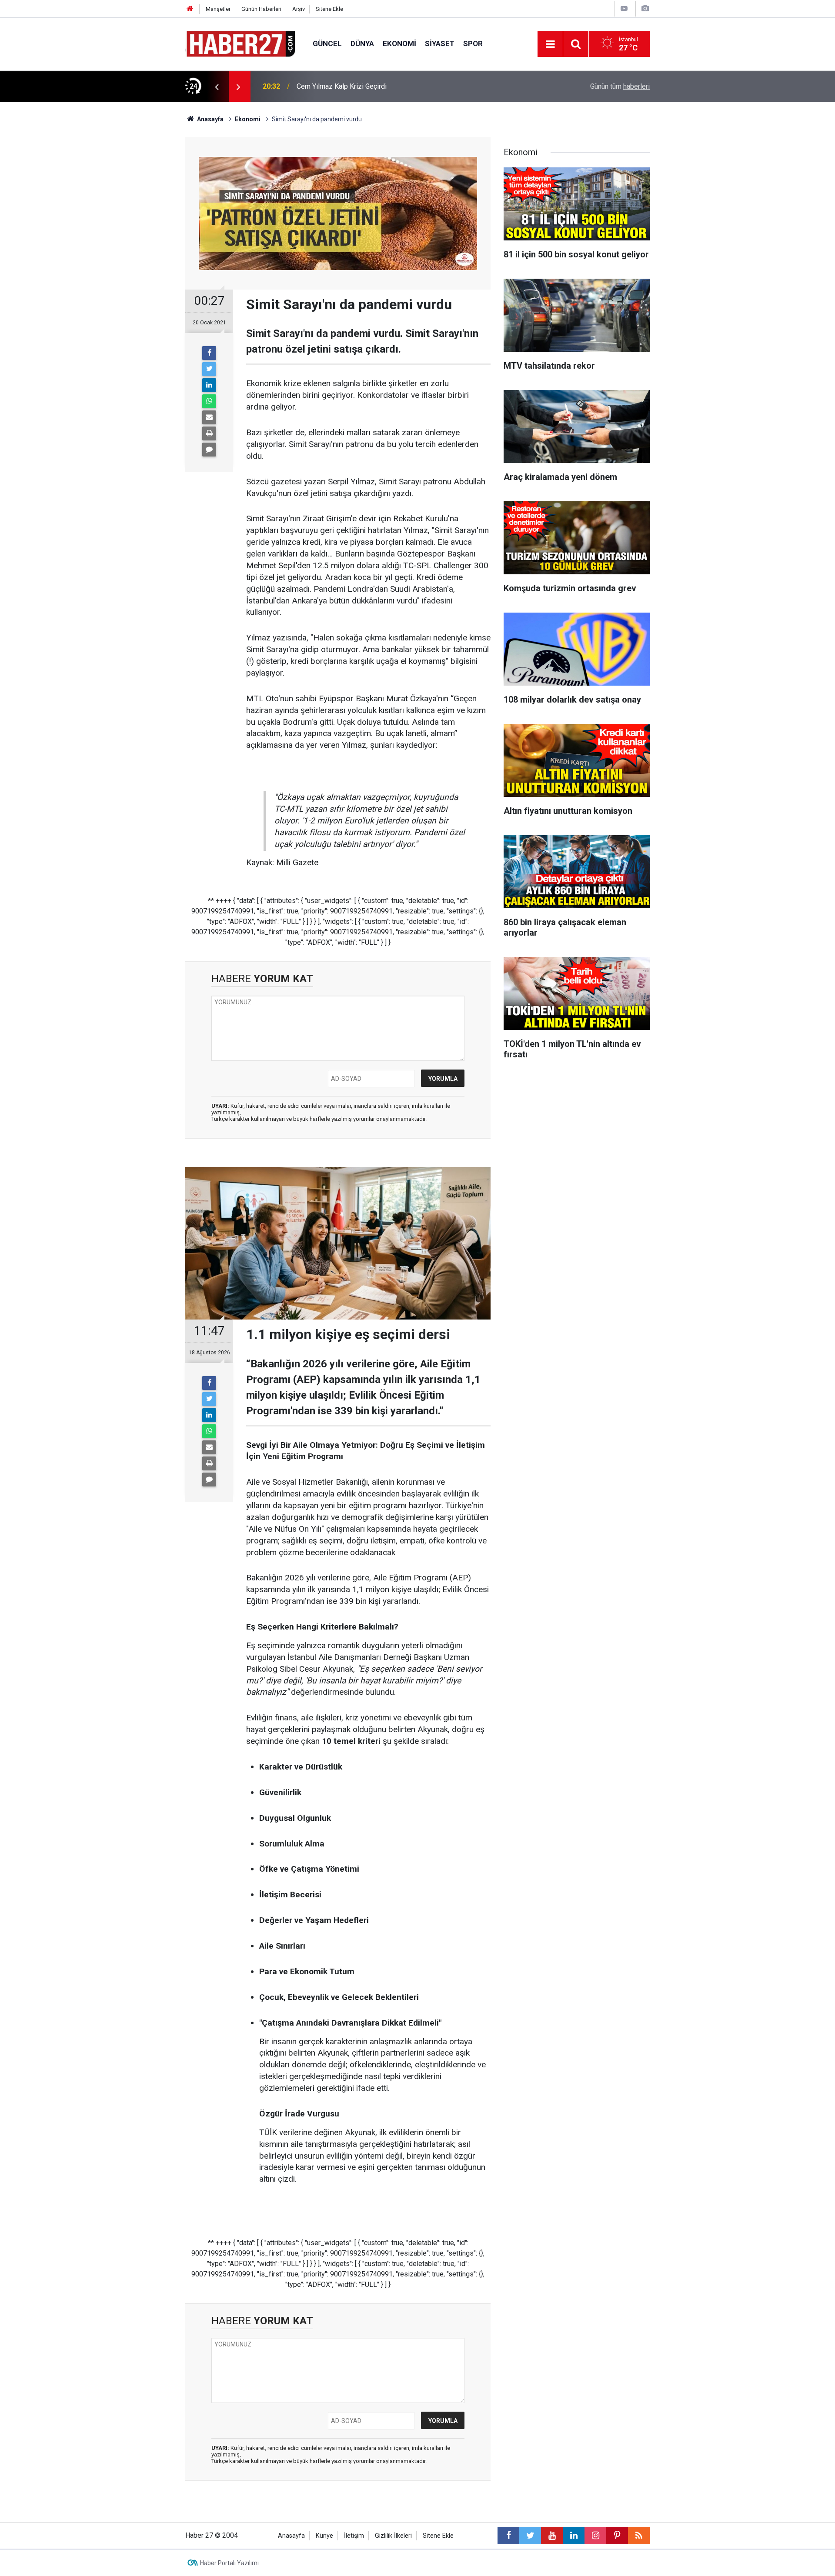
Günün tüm (620, 86)
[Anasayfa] (190, 9)
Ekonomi (399, 43)
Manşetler (218, 9)
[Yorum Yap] (209, 450)
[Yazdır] (209, 433)
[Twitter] (209, 369)
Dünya (362, 43)
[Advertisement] (135, 254)
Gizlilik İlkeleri (393, 2536)
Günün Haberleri (261, 9)
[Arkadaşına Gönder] (209, 417)
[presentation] (217, 87)
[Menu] (550, 44)
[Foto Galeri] (645, 8)
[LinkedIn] (209, 385)
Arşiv (299, 9)
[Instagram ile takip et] (595, 2536)
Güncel (327, 43)
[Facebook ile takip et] (508, 2536)
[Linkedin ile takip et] (574, 2536)
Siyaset (440, 43)
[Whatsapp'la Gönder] (209, 401)
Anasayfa (291, 2536)
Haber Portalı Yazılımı (229, 2563)
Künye (324, 2536)
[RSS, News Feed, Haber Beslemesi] (639, 2536)
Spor (473, 43)
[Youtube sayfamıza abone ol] (552, 2536)
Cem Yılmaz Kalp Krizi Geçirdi (342, 86)
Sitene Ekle (329, 9)
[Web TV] (624, 8)
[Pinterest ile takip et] (617, 2536)
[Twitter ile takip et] (530, 2536)
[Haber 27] (240, 43)
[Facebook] (209, 353)
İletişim (354, 2536)
